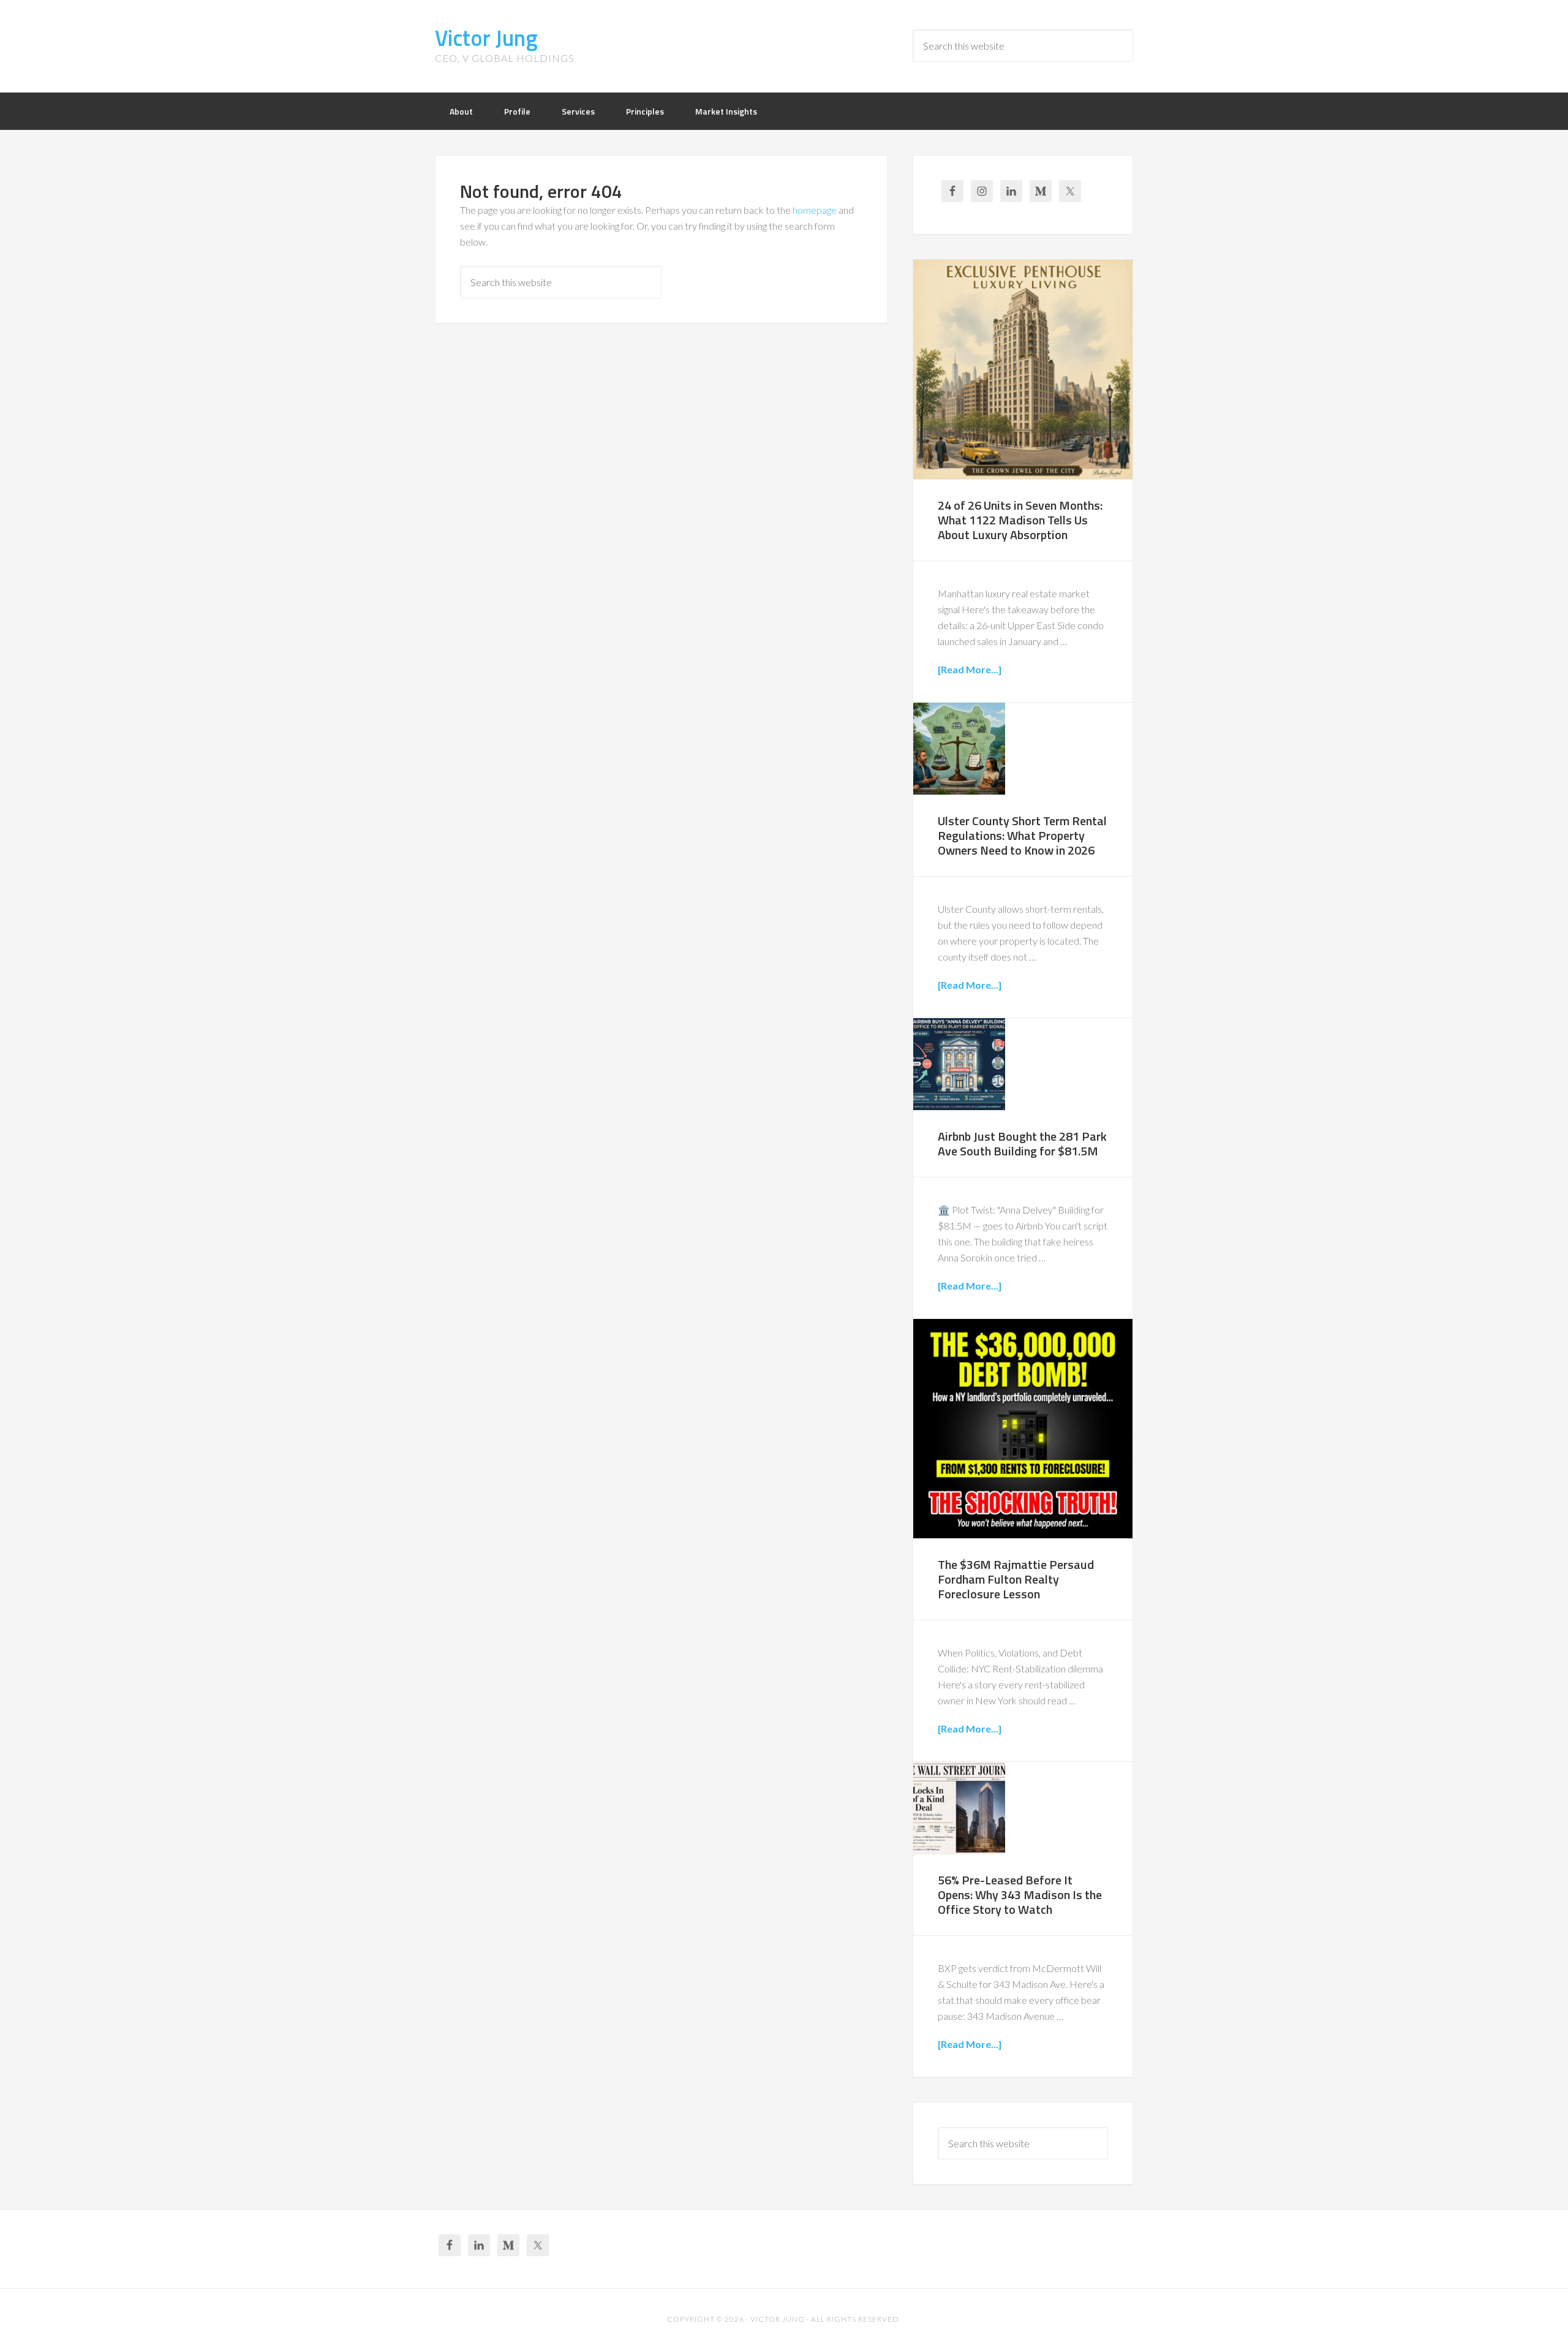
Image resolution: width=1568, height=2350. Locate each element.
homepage (815, 210)
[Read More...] (970, 669)
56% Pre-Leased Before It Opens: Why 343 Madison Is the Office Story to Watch (1020, 1895)
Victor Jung (486, 38)
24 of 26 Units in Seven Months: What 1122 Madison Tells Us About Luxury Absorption (1020, 520)
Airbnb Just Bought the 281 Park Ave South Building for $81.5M (1022, 1143)
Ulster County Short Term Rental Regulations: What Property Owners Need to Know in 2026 (1022, 835)
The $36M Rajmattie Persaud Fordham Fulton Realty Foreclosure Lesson (1016, 1579)
